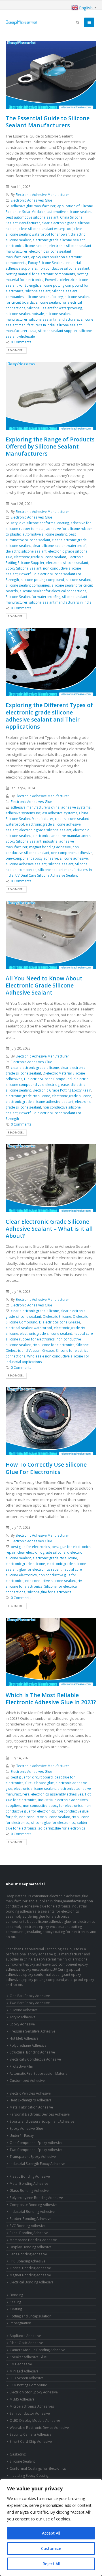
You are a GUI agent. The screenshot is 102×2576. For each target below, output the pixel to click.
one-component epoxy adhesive (32, 858)
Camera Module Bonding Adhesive (37, 2350)
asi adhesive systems (60, 813)
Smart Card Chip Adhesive (31, 2441)
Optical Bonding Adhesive (30, 2268)
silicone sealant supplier (58, 331)
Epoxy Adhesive (22, 2024)
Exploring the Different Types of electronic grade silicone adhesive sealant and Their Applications (49, 716)
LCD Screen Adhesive (27, 2378)
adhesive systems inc (23, 813)
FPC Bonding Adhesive (27, 2261)
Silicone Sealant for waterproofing (55, 308)
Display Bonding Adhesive (31, 2247)
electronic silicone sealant (27, 246)
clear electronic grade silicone (35, 1067)
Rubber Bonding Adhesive (30, 2218)
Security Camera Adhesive (31, 2434)
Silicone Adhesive (24, 2010)
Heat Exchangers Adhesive (31, 2100)
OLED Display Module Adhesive (35, 2420)
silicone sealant (38, 291)
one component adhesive (72, 853)
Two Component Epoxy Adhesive (36, 2150)
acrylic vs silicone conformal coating (40, 523)
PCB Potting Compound (28, 2385)
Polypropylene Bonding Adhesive (36, 2198)
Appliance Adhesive (25, 2336)
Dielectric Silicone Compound (48, 1079)
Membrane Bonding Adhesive (33, 2240)
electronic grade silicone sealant (59, 240)
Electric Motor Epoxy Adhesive (34, 2392)
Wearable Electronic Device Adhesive (39, 2427)
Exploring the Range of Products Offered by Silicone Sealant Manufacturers (50, 447)
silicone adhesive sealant (26, 864)
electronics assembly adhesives (57, 1794)
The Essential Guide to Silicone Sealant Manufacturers (48, 122)
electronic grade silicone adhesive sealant (40, 1101)
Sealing (15, 2302)
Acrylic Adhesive (23, 2017)
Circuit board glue (40, 1783)
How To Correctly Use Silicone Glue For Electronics (46, 1468)
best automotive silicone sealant (32, 217)
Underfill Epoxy (22, 2135)
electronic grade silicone (72, 1096)
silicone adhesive (74, 858)
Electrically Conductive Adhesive (35, 2059)
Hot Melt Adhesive (24, 2038)
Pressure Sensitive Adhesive (32, 2031)
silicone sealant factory (44, 297)
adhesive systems (76, 807)
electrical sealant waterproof (29, 1328)
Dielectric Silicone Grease (60, 1322)
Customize (51, 2548)
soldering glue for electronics (62, 1828)
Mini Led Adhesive (24, 2371)
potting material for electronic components (40, 274)
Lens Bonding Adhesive (28, 2254)
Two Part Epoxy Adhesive (30, 2003)
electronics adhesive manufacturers (62, 836)
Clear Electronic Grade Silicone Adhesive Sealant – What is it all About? (49, 1229)
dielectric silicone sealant (26, 551)
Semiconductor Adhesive (30, 2413)
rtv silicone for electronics (54, 1345)
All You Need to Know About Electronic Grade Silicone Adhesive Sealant (44, 985)
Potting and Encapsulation (30, 2316)
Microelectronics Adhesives (32, 2406)
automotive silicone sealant (70, 212)
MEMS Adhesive (22, 2399)
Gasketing (18, 2454)
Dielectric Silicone (57, 1316)
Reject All (51, 2564)
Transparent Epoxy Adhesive (33, 2156)
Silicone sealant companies (28, 585)
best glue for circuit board (32, 1777)
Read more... (16, 350)
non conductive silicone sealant (64, 268)
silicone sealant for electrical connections (53, 591)
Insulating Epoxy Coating (29, 2475)
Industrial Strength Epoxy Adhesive (37, 2163)
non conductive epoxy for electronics (53, 1805)
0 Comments (21, 342)
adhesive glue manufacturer (33, 206)
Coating (16, 2309)
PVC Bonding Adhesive (28, 2226)
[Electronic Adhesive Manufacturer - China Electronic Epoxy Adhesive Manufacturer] (21, 22)
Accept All (51, 2533)
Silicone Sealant (22, 2461)
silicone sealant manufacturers (54, 319)
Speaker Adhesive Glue (28, 2357)
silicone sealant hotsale (25, 314)
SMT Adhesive (21, 2364)
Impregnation (20, 2323)
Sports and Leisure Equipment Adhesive (42, 2121)
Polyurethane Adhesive (28, 2045)
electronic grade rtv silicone (28, 1096)
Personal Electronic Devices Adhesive (40, 2114)
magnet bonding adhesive (50, 847)
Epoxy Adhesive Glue (26, 2128)
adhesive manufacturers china (35, 807)
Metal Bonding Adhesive (29, 2183)
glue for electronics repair (40, 1569)
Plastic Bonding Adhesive (30, 2176)
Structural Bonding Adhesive (32, 2052)
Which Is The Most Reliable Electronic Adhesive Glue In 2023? (51, 1699)
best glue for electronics (30, 1547)
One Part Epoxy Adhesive (30, 1996)
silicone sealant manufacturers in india (60, 602)
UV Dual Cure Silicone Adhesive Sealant (47, 875)
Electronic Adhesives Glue (31, 200)
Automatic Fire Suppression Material (39, 2073)
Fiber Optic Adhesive (26, 2343)
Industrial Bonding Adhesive (32, 2211)
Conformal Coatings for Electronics (38, 2468)
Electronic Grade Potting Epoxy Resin (62, 1090)
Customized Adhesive (27, 2080)
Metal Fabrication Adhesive (31, 2107)
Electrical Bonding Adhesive (32, 2282)
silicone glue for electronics (49, 1592)
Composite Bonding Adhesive (34, 2205)
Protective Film (21, 2066)
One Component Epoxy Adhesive (36, 2143)
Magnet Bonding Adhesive (30, 2275)
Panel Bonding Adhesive (29, 2233)
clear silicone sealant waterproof (46, 229)
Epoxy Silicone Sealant (46, 263)
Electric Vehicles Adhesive (30, 2093)
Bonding (16, 2295)
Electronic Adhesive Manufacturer (42, 194)
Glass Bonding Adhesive (29, 2190)
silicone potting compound (42, 580)
